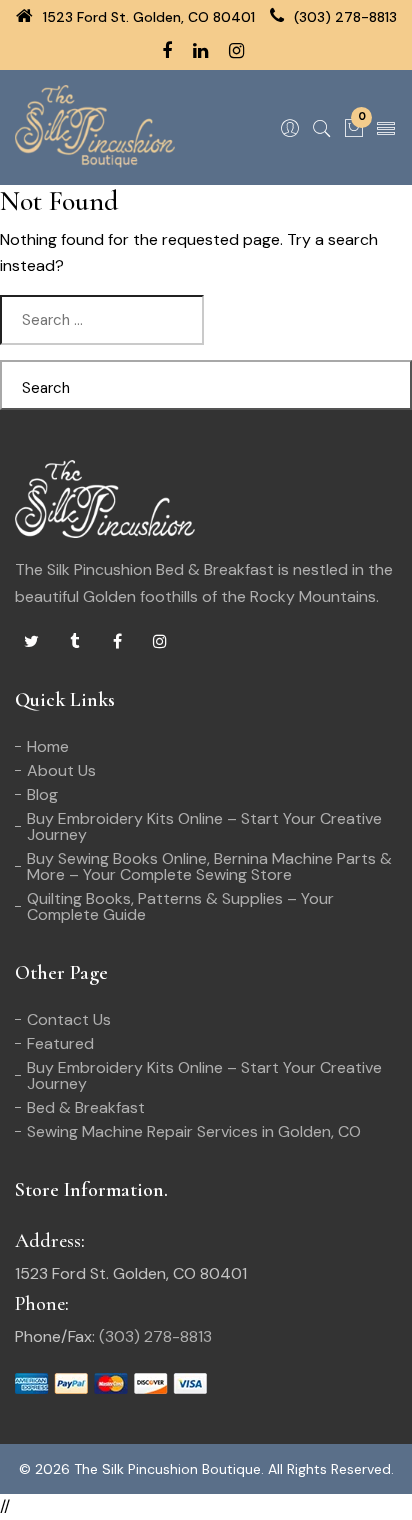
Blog (42, 794)
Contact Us (69, 1019)
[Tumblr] (74, 642)
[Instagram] (160, 642)
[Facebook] (117, 642)
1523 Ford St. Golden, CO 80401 (147, 17)
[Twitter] (31, 642)
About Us (61, 770)
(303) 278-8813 (343, 17)
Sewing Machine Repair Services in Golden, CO (194, 1131)
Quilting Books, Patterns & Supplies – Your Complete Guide (180, 906)
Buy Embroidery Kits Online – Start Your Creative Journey (204, 826)
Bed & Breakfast (86, 1107)
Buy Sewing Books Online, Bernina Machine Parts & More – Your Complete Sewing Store (209, 866)
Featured (60, 1043)
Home (48, 746)
